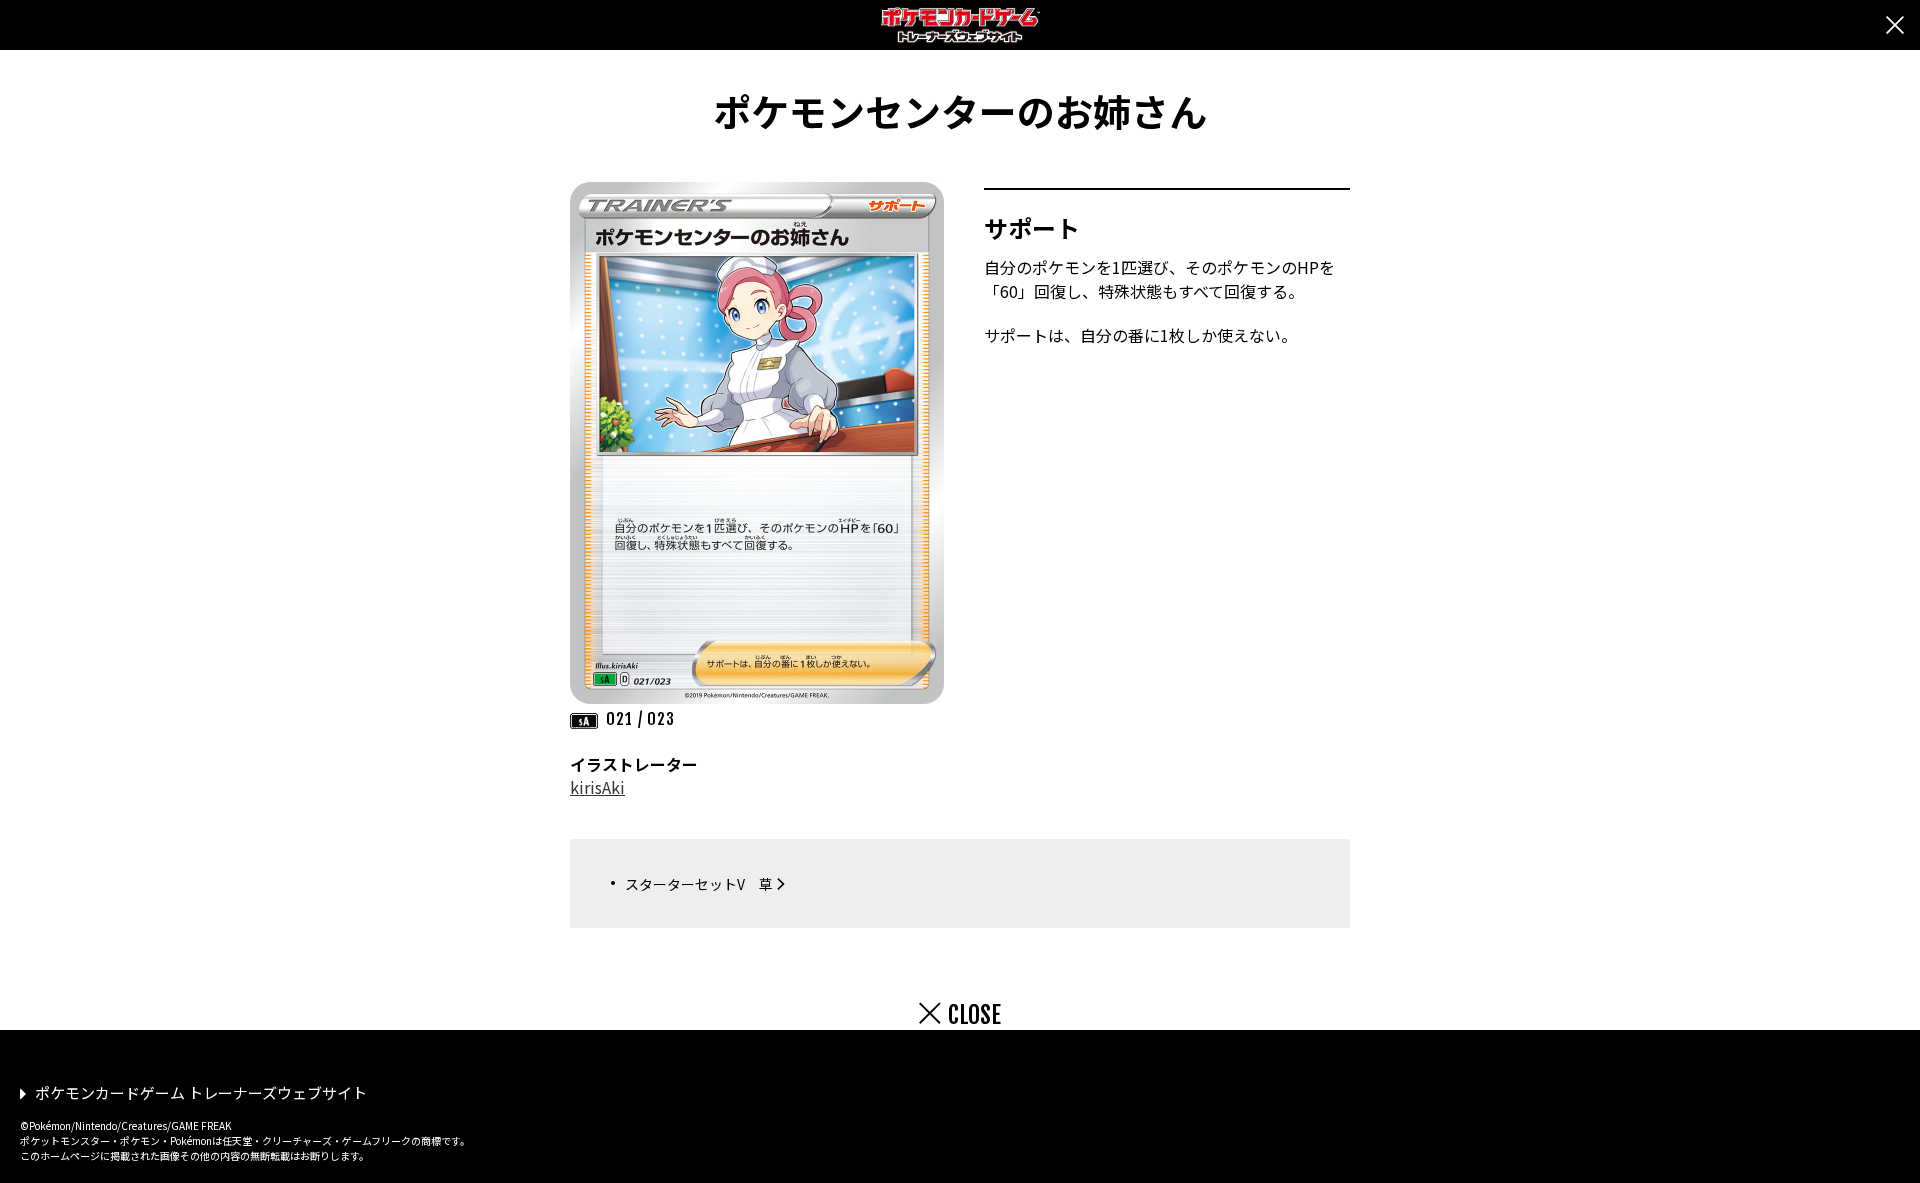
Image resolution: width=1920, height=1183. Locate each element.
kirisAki (597, 787)
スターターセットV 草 (699, 884)
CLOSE (974, 1015)
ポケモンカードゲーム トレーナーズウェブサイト (201, 1092)
